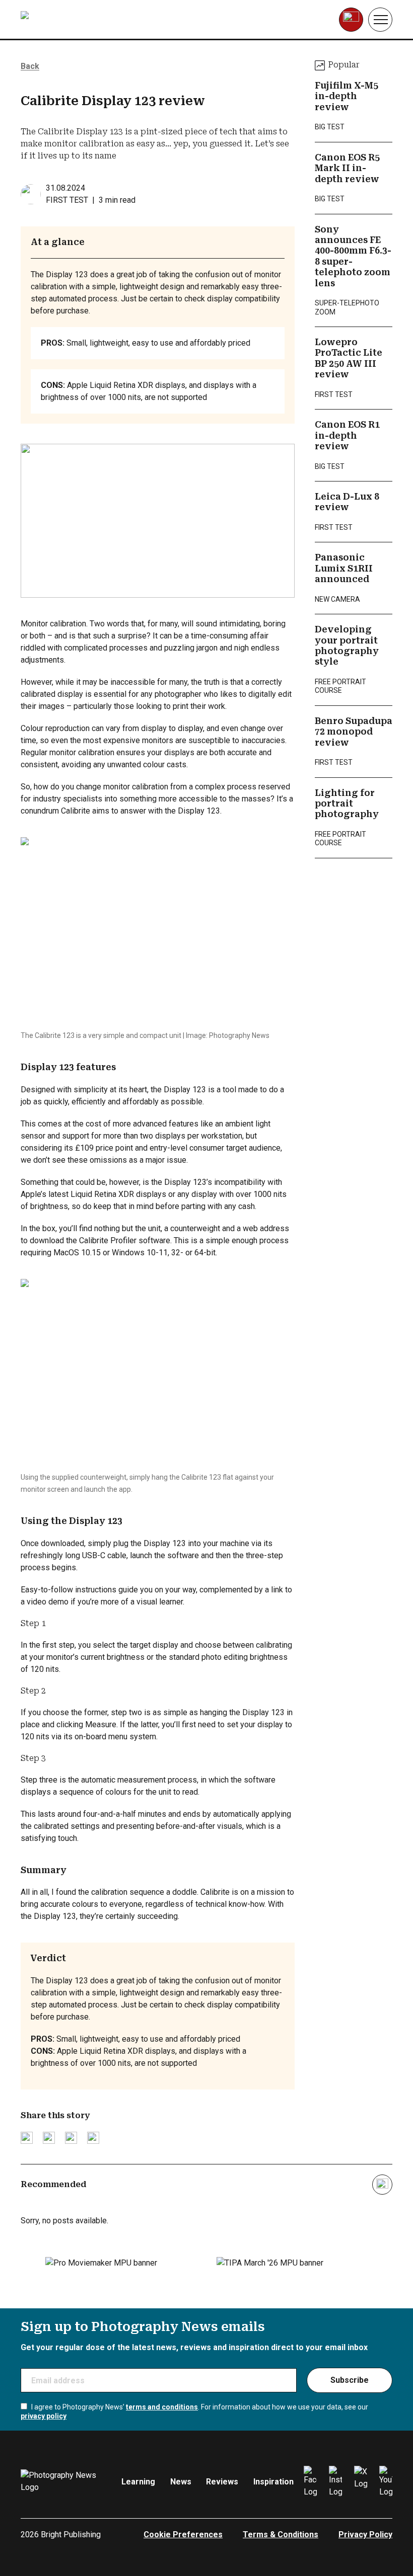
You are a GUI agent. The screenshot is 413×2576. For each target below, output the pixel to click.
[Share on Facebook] (49, 2138)
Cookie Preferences (183, 2534)
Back (30, 66)
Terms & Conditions (281, 2534)
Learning (138, 2482)
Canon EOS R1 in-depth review (347, 435)
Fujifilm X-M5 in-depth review (347, 96)
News (181, 2482)
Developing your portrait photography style (347, 646)
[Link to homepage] (84, 20)
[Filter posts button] (382, 2185)
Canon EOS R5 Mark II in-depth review (347, 168)
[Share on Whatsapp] (93, 2138)
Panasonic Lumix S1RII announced (344, 568)
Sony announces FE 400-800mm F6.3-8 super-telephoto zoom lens (353, 256)
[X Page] (361, 2482)
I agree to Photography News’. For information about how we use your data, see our (194, 2411)
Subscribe (350, 2380)
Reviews (222, 2482)
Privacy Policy (365, 2534)
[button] (380, 20)
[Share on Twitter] (27, 2138)
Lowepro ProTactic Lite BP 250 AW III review (349, 358)
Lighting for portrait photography (347, 804)
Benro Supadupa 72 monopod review (354, 732)
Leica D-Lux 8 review (347, 502)
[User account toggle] (351, 20)
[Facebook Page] (310, 2482)
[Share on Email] (71, 2138)
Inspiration (273, 2482)
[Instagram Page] (335, 2482)
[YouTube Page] (386, 2482)
